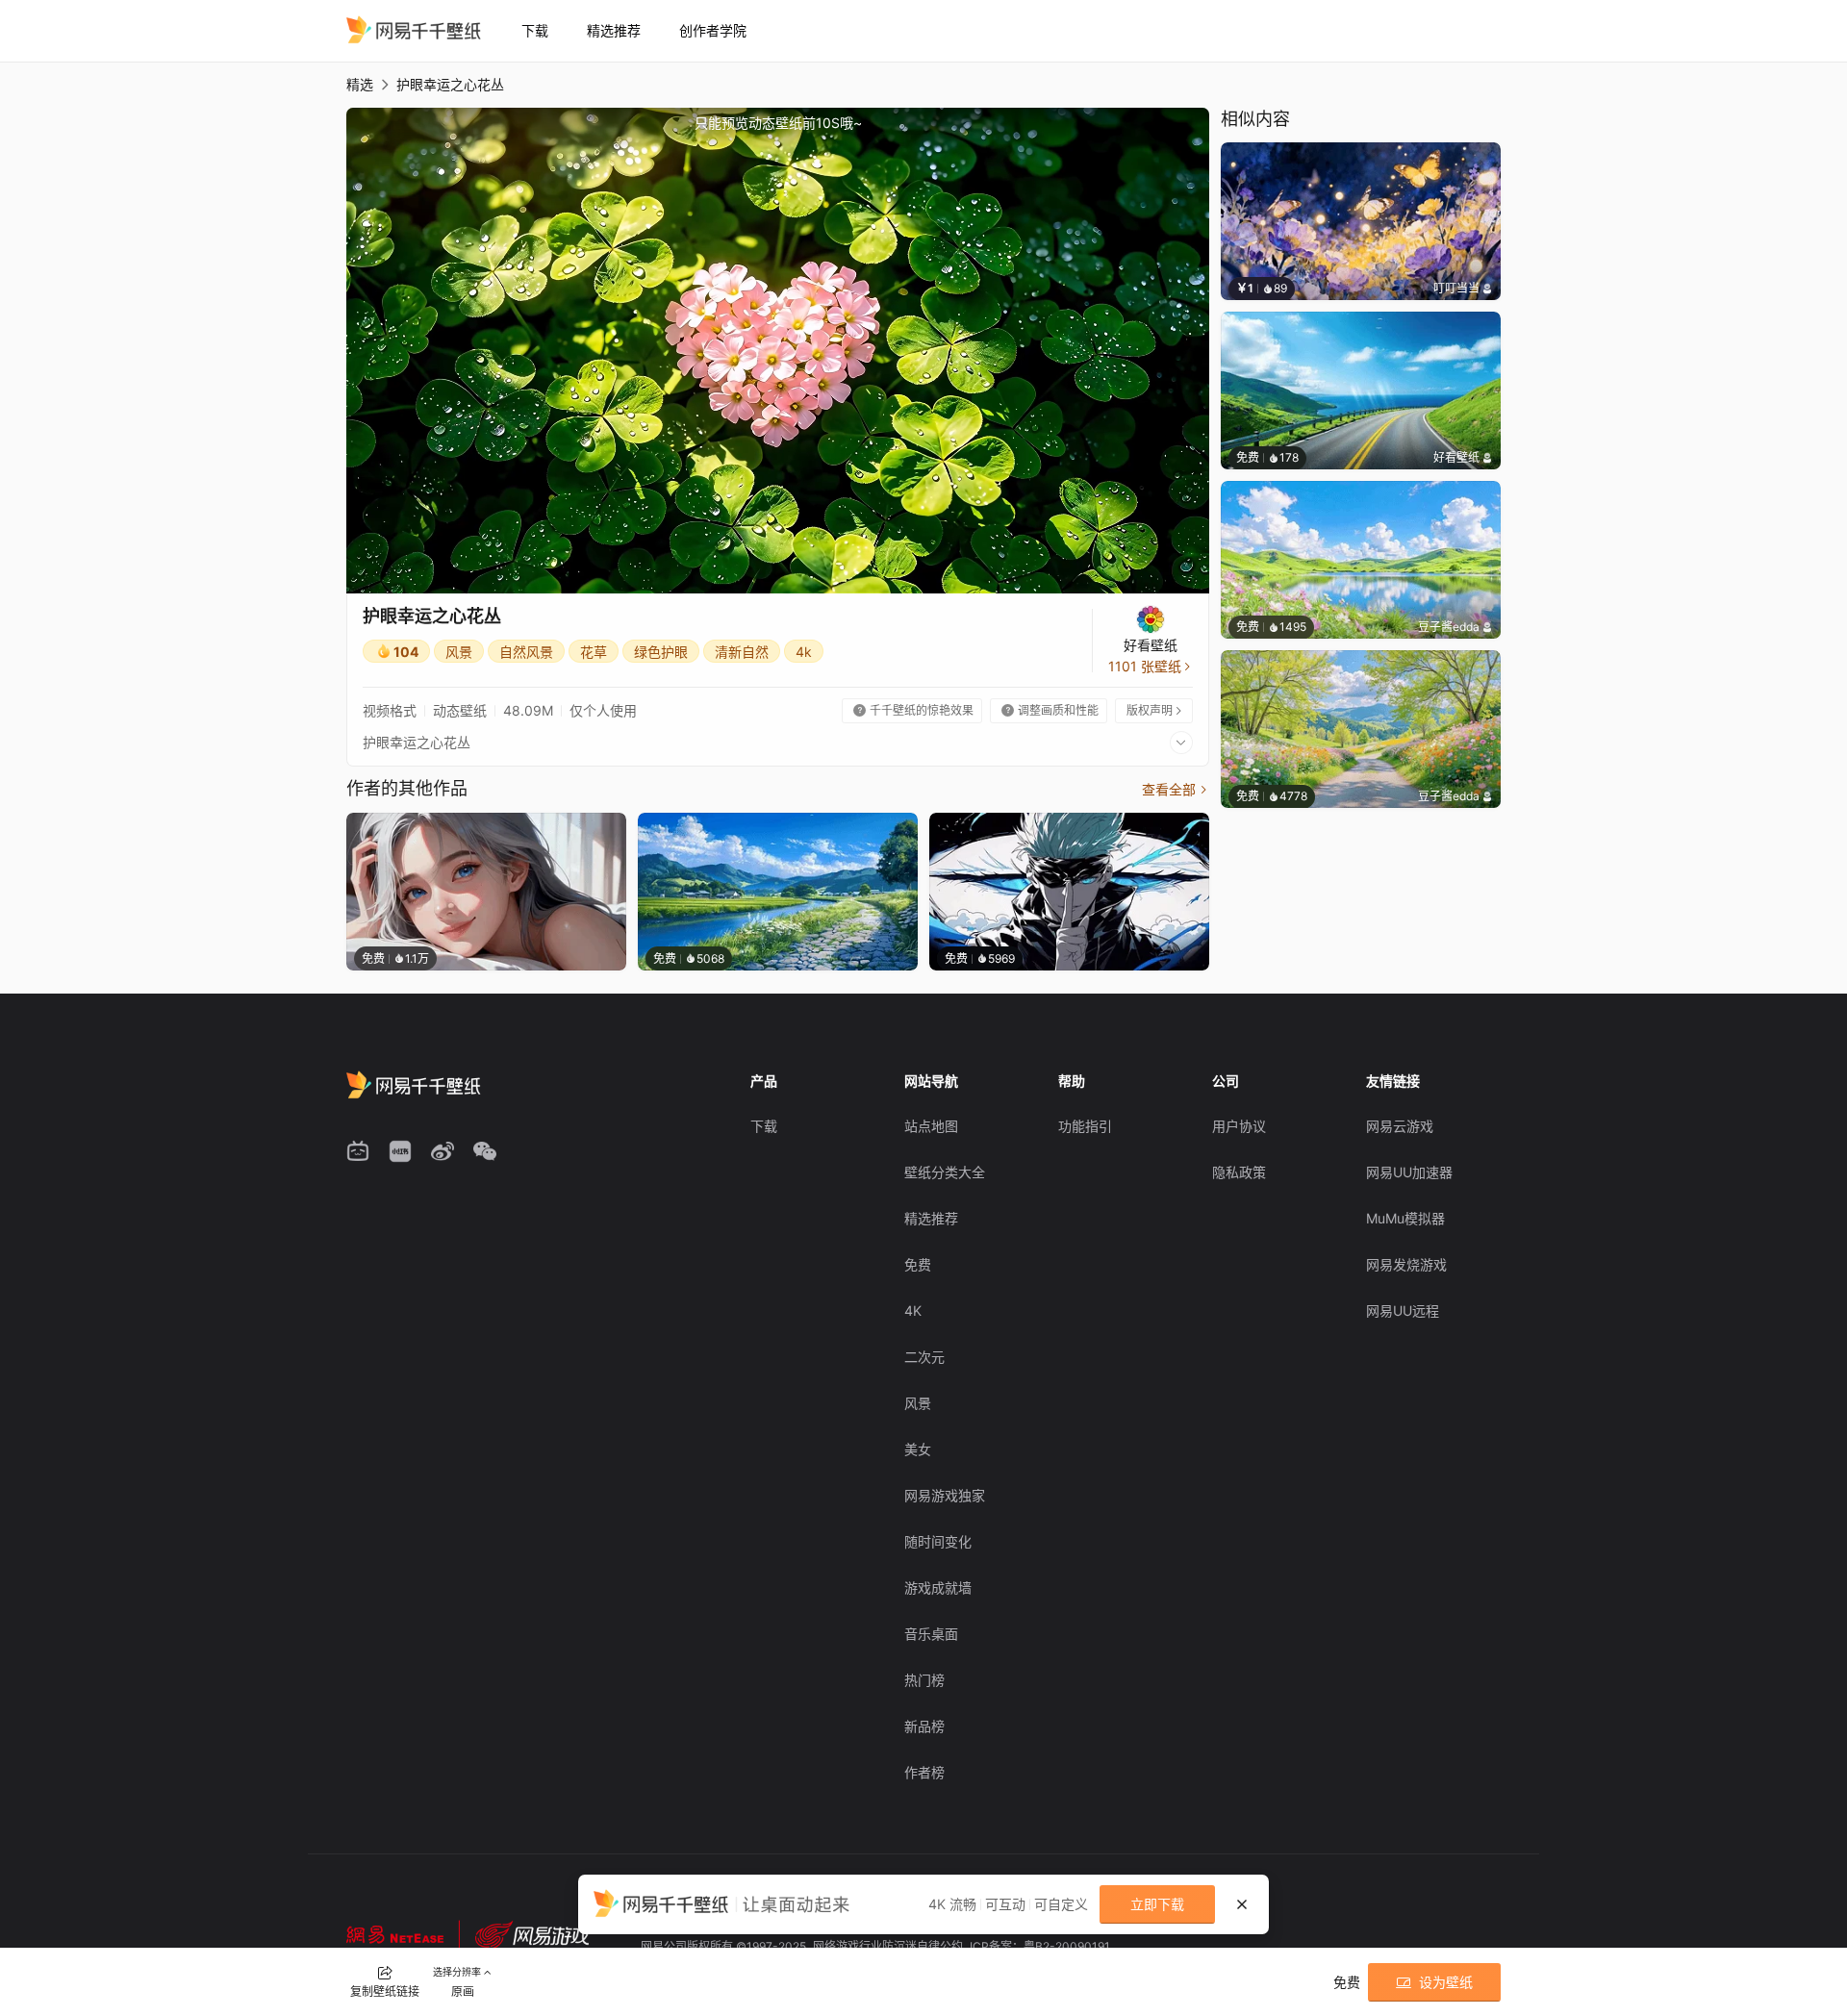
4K (913, 1310)
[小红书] (400, 1151)
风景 (459, 652)
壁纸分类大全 (945, 1172)
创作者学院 (713, 30)
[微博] (443, 1151)
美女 (918, 1449)
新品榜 (924, 1726)
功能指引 (1085, 1126)
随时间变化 (938, 1541)
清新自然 (742, 652)
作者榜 (924, 1772)
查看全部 (1176, 789)
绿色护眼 (661, 652)
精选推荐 (614, 30)
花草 (594, 652)
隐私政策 (1239, 1172)
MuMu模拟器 (1405, 1218)
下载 (535, 30)
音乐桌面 (931, 1634)
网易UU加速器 (1409, 1172)
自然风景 (526, 652)
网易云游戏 (1400, 1126)
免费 (918, 1264)
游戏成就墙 (938, 1588)
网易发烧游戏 (1406, 1264)
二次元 (924, 1357)
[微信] (485, 1151)
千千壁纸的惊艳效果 (913, 710)
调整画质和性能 (1050, 710)
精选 (360, 84)
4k (804, 652)
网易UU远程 (1403, 1310)
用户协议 (1239, 1126)
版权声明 (1155, 710)
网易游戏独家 (945, 1495)
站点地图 (931, 1126)
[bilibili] (358, 1151)
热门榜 (924, 1680)
